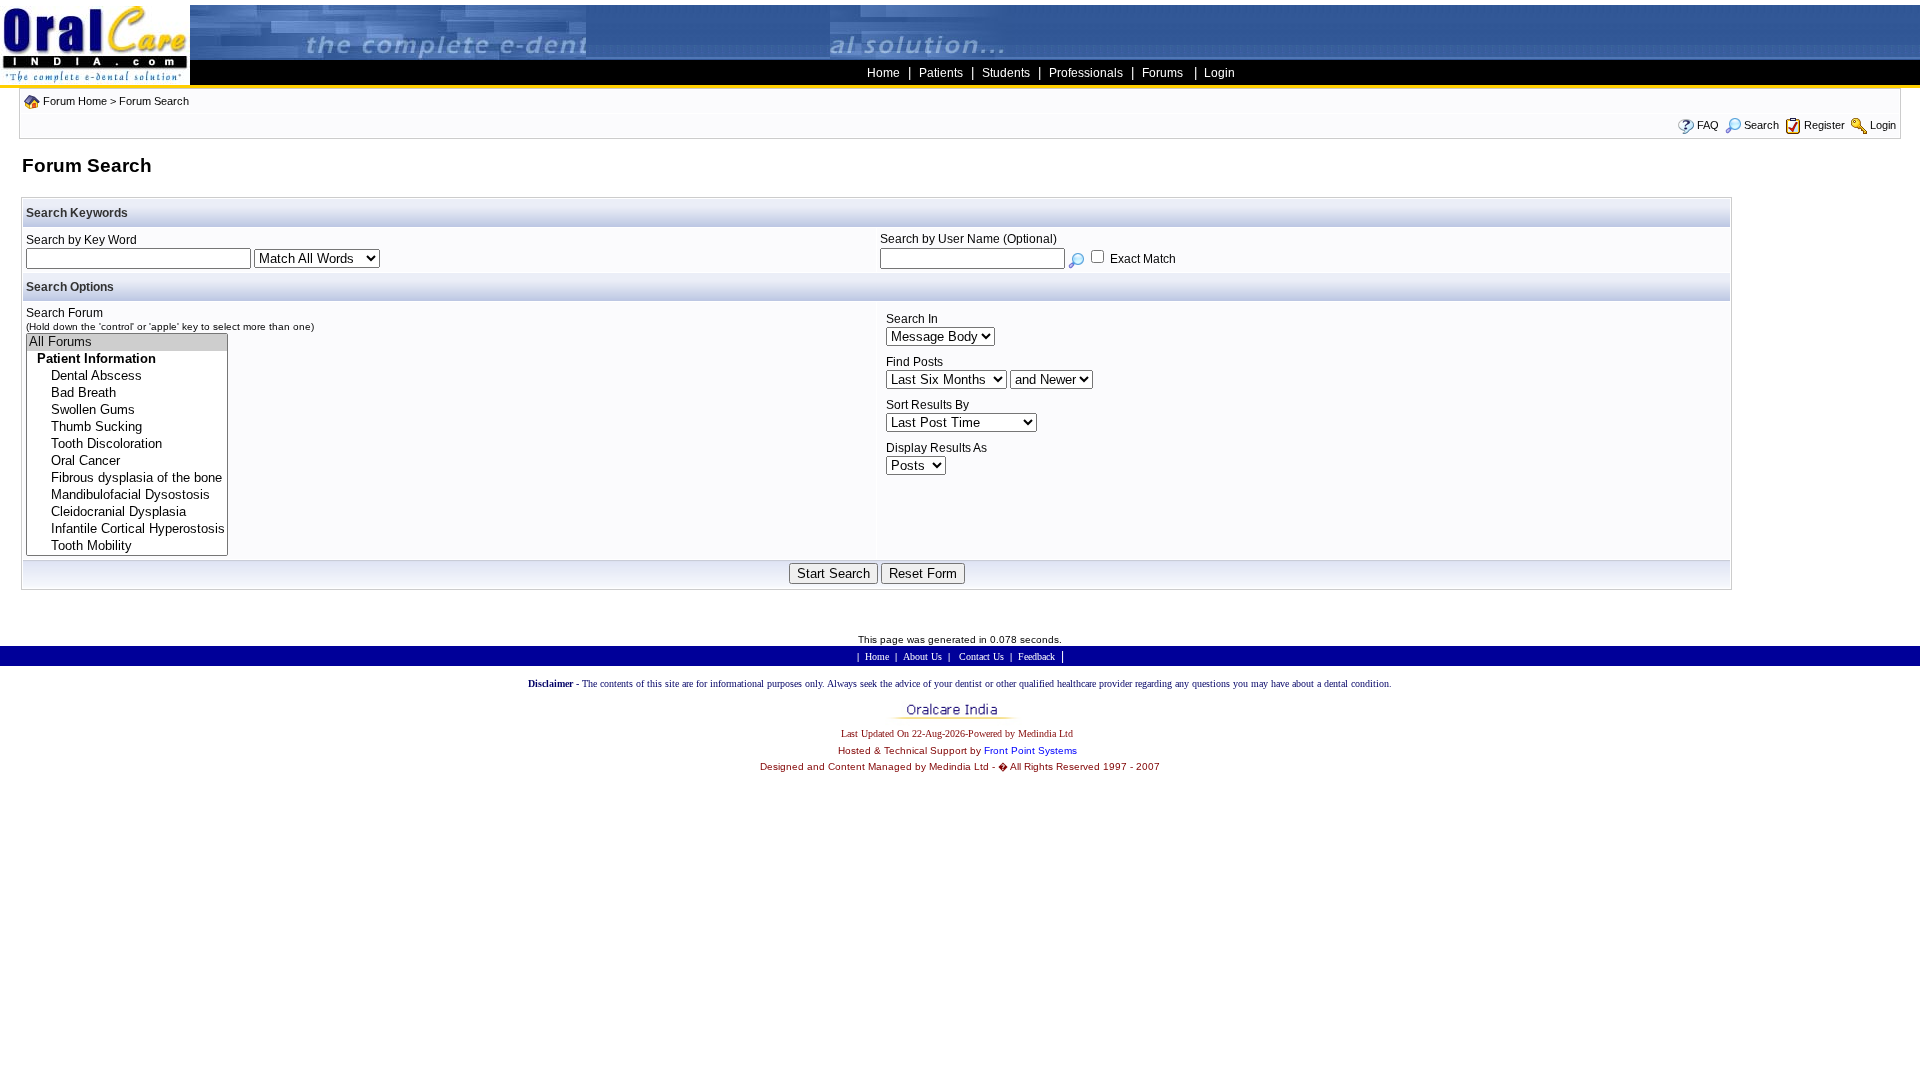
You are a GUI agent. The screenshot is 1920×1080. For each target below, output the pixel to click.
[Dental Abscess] (127, 376)
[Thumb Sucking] (127, 427)
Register (1824, 125)
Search (1761, 125)
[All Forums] (127, 342)
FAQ (1708, 125)
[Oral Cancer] (127, 461)
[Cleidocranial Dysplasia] (127, 512)
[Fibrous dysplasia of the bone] (127, 478)
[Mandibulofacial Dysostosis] (127, 495)
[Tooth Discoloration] (127, 444)
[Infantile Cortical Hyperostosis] (127, 529)
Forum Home (75, 101)
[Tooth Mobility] (127, 546)
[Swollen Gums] (127, 410)
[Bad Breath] (127, 393)
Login (1883, 125)
